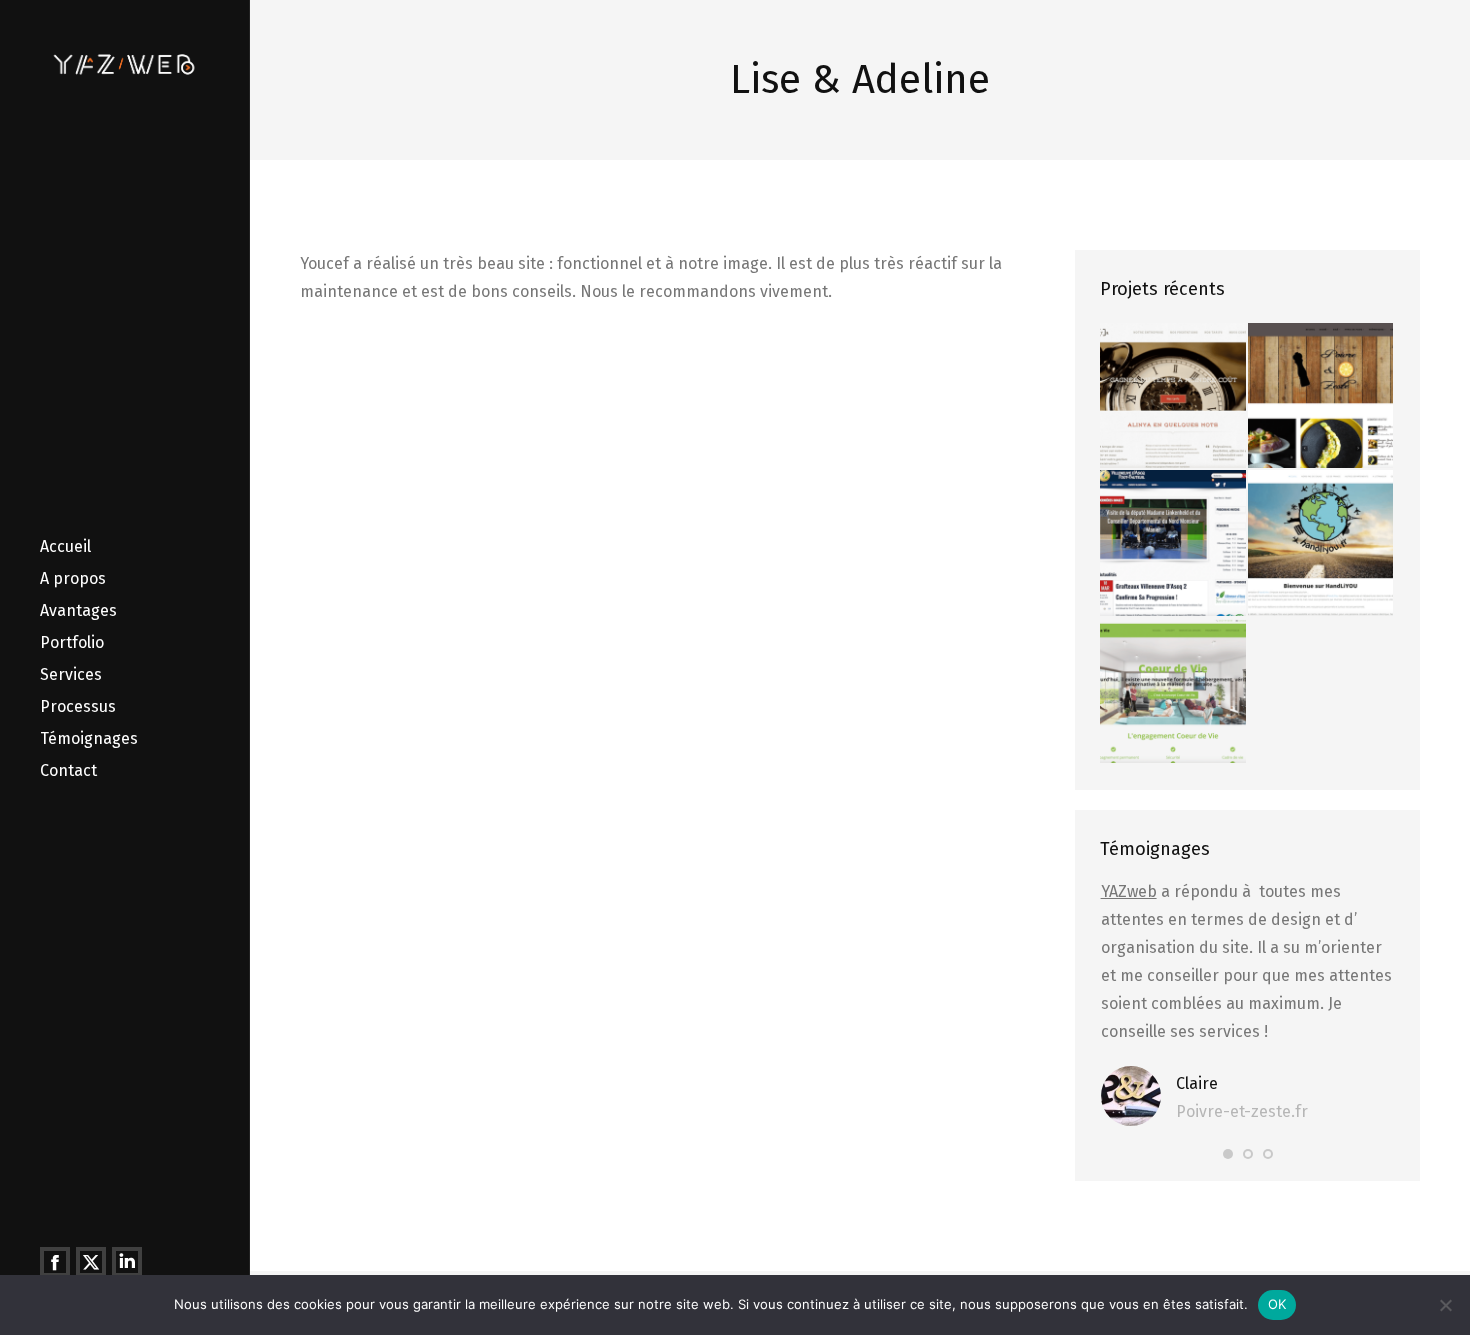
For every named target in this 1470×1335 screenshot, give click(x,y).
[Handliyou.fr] (1321, 543)
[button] (1228, 1154)
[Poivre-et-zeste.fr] (1321, 396)
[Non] (1445, 1305)
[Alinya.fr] (1173, 396)
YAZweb (1129, 891)
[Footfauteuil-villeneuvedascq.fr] (1173, 543)
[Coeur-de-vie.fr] (1173, 691)
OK (1277, 1304)
